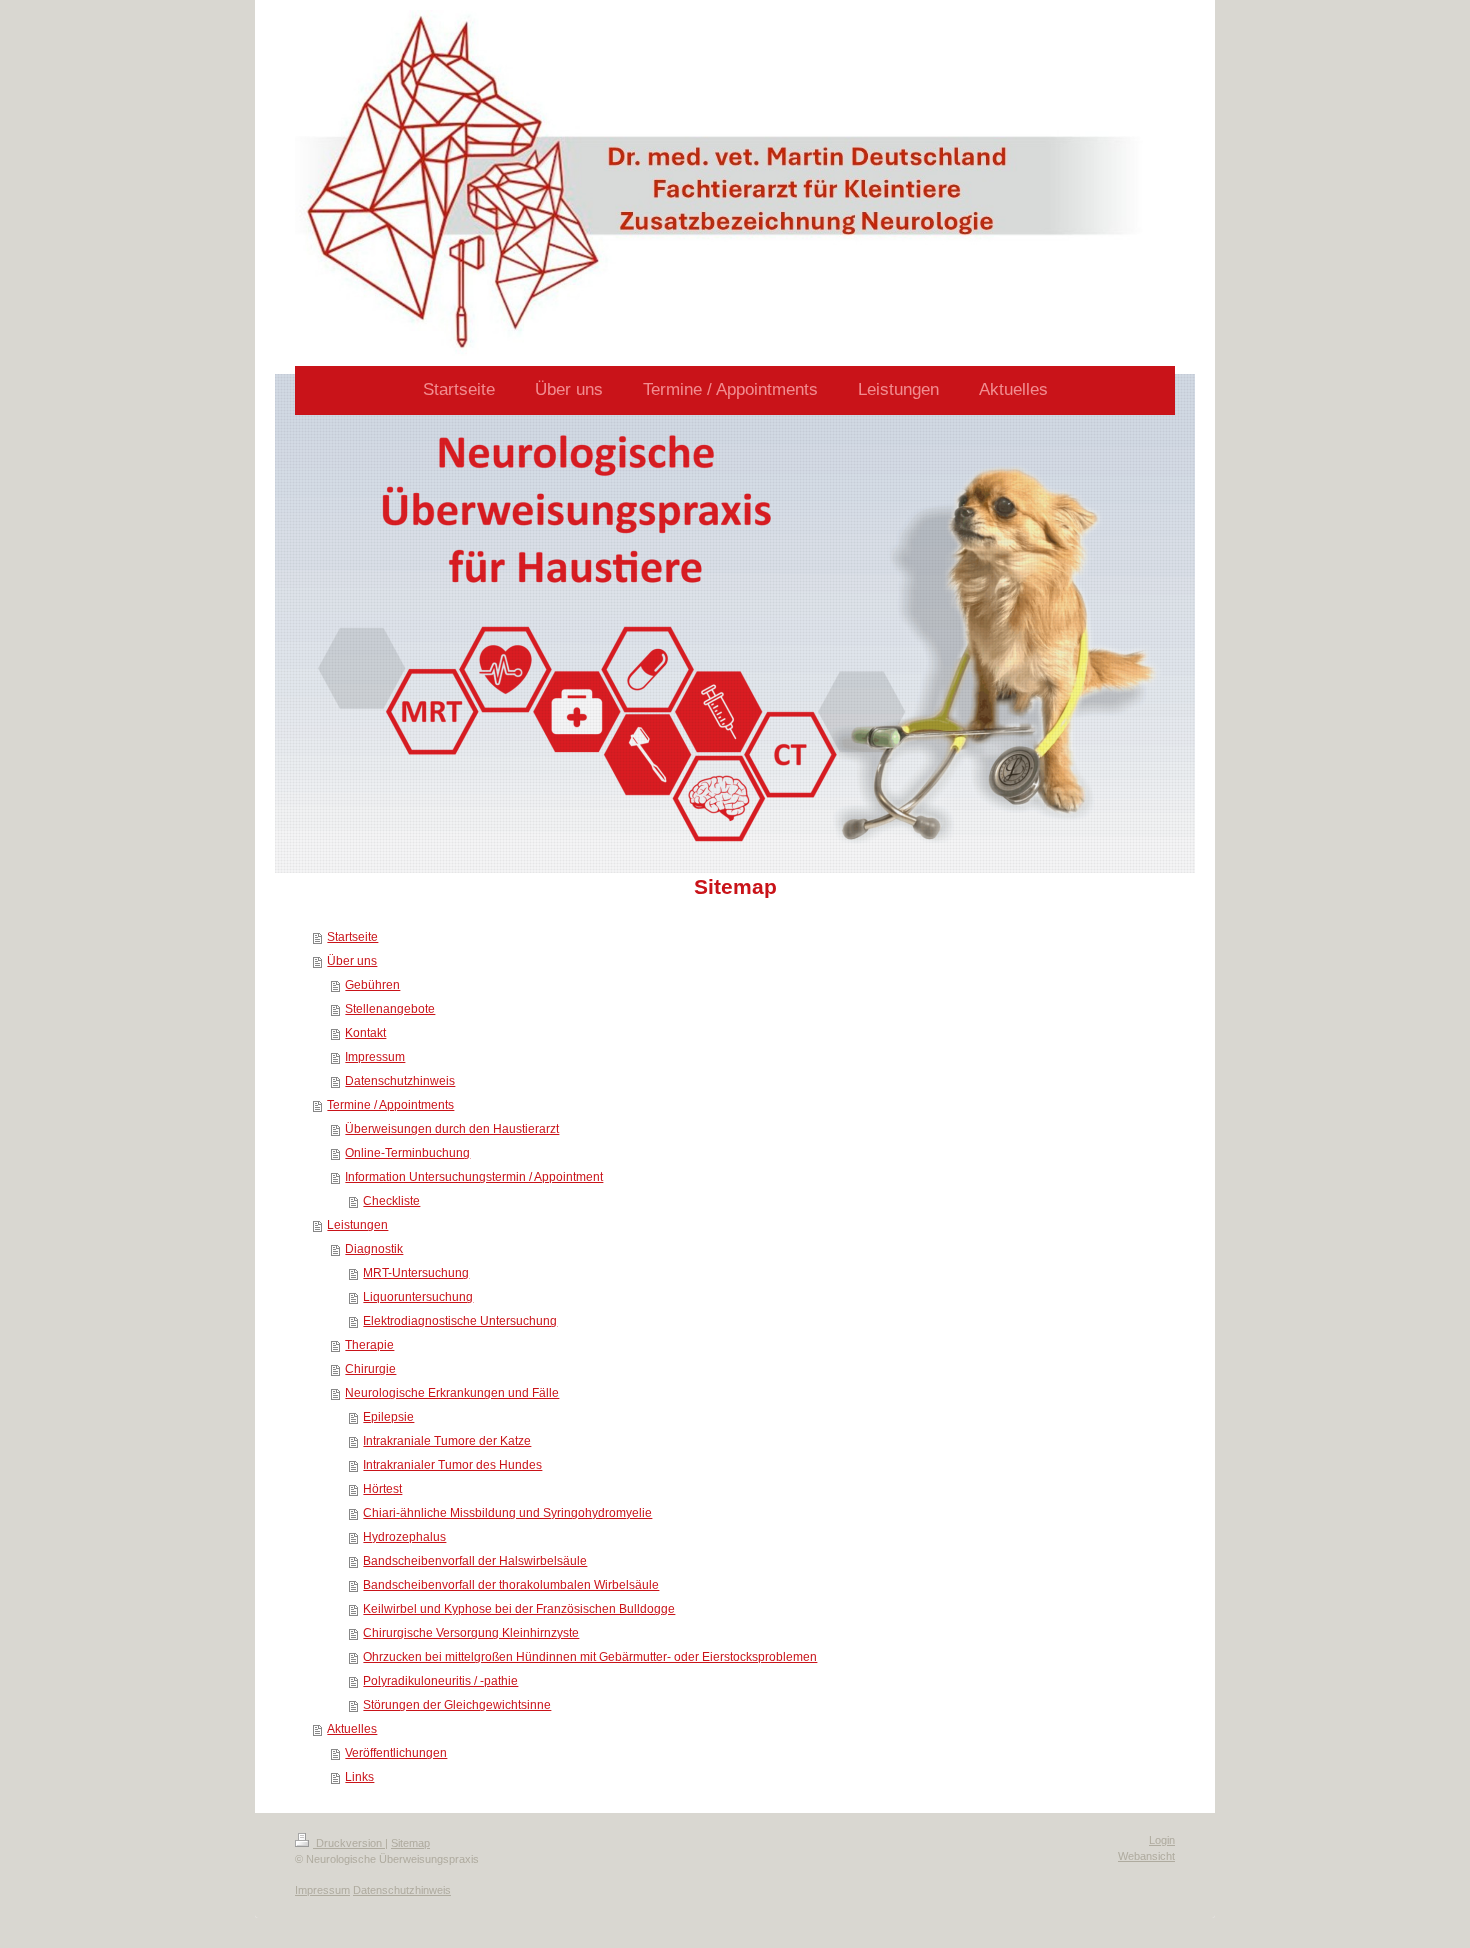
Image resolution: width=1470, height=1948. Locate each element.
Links (359, 1777)
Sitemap (410, 1843)
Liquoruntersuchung (418, 1297)
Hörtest (382, 1489)
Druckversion (349, 1843)
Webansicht (1146, 1856)
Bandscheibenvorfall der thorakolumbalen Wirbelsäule (511, 1585)
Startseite (352, 937)
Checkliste (391, 1201)
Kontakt (365, 1033)
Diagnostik (374, 1249)
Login (1162, 1840)
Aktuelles (352, 1729)
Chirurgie (370, 1369)
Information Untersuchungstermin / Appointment (474, 1177)
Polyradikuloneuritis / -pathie (440, 1681)
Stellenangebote (390, 1009)
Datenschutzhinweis (400, 1081)
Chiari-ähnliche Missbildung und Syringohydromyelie (507, 1513)
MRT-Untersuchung (416, 1273)
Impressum (375, 1057)
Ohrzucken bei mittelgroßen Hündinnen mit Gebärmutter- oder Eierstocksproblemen (590, 1657)
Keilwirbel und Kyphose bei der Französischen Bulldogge (519, 1609)
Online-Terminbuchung (407, 1153)
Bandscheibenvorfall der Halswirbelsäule (475, 1561)
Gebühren (372, 985)
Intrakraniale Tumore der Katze (447, 1441)
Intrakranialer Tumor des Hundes (452, 1465)
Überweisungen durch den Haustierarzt (452, 1129)
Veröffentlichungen (396, 1753)
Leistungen (357, 1225)
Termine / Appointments (390, 1105)
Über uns (352, 961)
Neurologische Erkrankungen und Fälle (452, 1393)
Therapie (369, 1345)
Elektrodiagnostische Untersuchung (460, 1321)
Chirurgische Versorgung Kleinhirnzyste (471, 1633)
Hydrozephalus (404, 1537)
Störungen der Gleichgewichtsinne (457, 1705)
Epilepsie (388, 1417)
